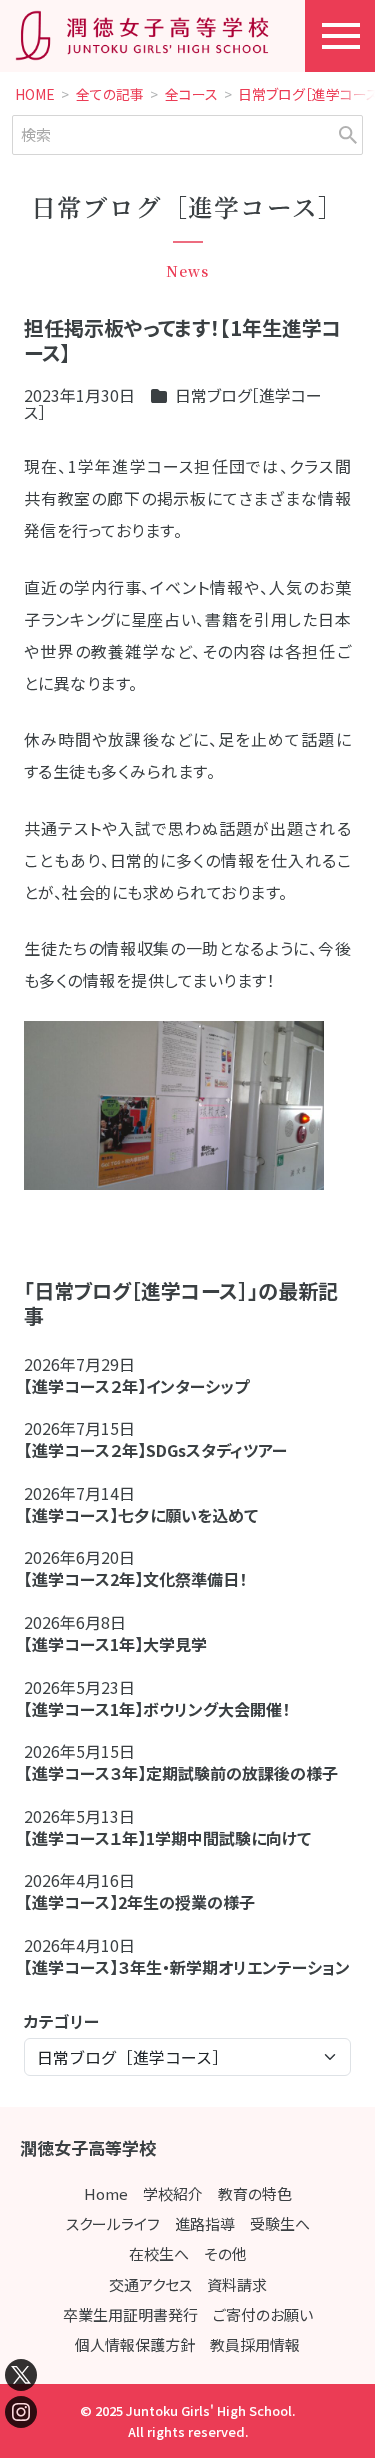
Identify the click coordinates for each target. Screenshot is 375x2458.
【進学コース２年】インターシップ (136, 1386)
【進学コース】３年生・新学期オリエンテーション (187, 1967)
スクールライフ (113, 2223)
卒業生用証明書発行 (130, 2314)
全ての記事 (110, 95)
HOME (35, 95)
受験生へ (280, 2223)
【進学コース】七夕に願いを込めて (141, 1515)
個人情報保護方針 (135, 2344)
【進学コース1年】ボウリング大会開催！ (157, 1709)
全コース (191, 95)
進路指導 (205, 2223)
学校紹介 (173, 2193)
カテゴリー (61, 2021)
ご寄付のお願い (263, 2314)
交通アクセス (150, 2284)
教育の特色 (255, 2193)
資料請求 (237, 2284)
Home (106, 2193)
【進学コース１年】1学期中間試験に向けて (167, 1838)
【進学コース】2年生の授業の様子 (139, 1902)
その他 (225, 2253)
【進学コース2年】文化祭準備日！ (135, 1579)
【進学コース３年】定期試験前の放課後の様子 (181, 1773)
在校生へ (159, 2253)
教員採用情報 (255, 2344)
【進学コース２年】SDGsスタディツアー (155, 1450)
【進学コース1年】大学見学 (115, 1644)
